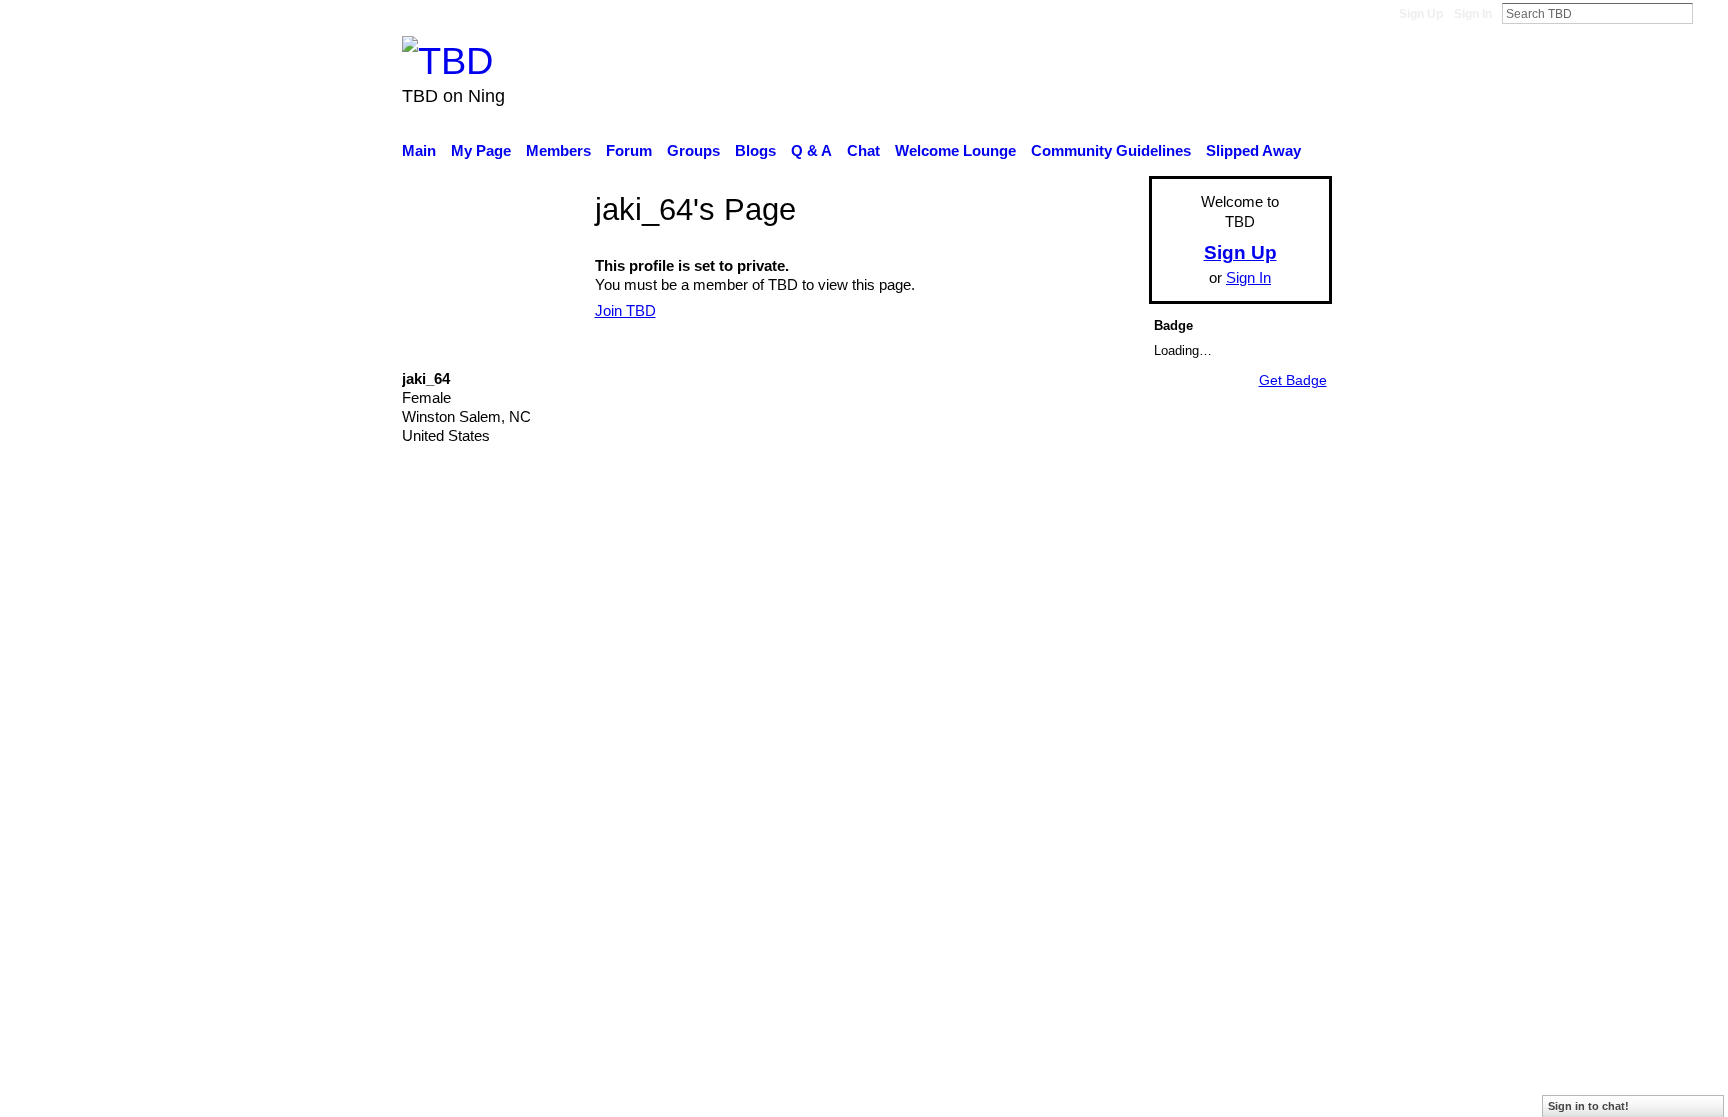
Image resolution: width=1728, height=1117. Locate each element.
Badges (1052, 605)
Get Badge (1293, 380)
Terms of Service (1276, 605)
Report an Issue (1149, 605)
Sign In (1473, 14)
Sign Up (1421, 14)
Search (1709, 13)
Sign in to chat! (1588, 1106)
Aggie (549, 605)
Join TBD (625, 310)
